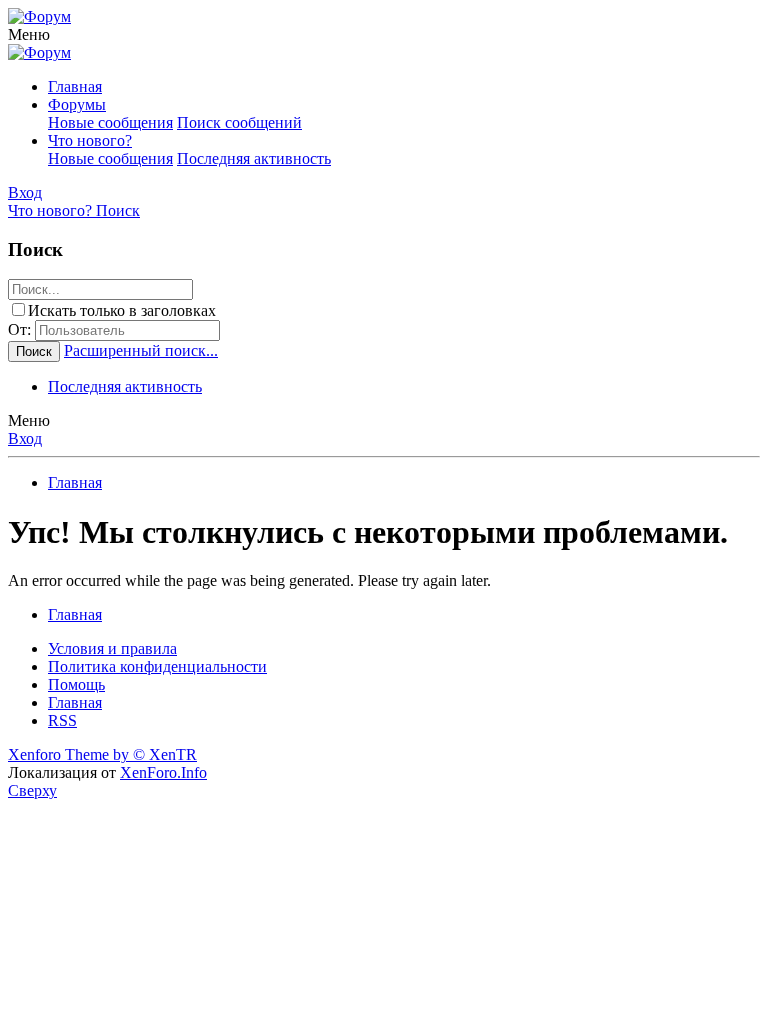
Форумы (77, 104)
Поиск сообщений (239, 122)
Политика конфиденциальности (157, 666)
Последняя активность (254, 158)
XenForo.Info (163, 772)
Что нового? (90, 140)
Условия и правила (112, 648)
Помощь (76, 684)
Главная (75, 86)
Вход (25, 438)
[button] (29, 34)
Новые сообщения (110, 122)
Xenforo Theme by (102, 754)
